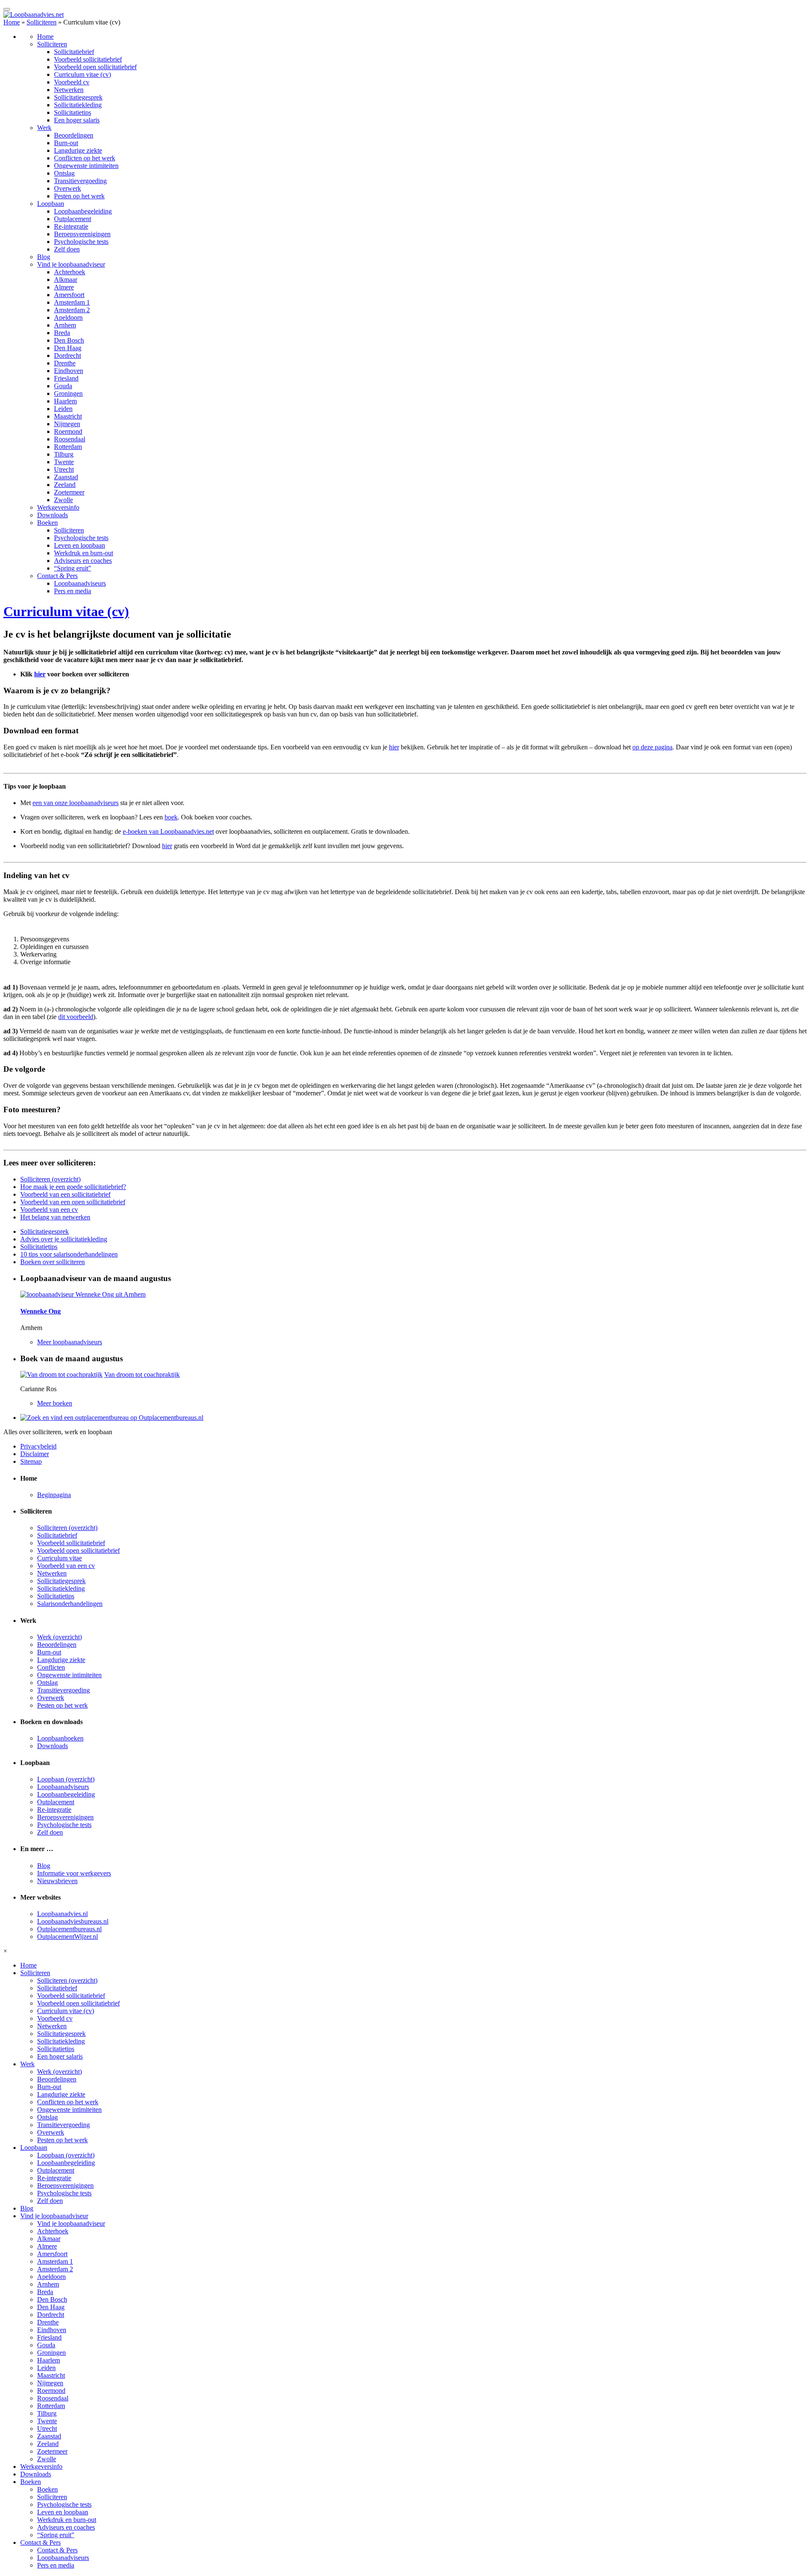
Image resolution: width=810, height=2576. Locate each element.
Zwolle (63, 500)
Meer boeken (55, 1403)
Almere (64, 287)
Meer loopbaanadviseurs (70, 1342)
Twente (64, 462)
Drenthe (65, 363)
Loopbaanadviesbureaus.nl (73, 1921)
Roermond (68, 431)
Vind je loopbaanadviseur (71, 264)
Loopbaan (51, 204)
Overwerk (67, 188)
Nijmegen (67, 424)
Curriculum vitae (59, 1558)
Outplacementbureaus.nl (69, 1929)
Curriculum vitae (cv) (82, 74)
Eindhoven (69, 371)
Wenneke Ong (40, 1311)
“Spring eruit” (73, 568)
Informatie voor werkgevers (74, 1873)
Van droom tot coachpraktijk (142, 1374)
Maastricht (68, 416)
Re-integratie (71, 226)
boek (171, 817)
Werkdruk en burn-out (84, 553)
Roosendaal (70, 439)
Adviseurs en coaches (83, 561)
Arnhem (65, 325)
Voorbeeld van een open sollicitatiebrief (73, 1202)
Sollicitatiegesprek (78, 97)
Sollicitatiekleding (78, 105)
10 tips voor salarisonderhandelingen (69, 1254)
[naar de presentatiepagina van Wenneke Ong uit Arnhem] (83, 1294)
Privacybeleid (38, 1446)
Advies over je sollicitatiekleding (64, 1239)
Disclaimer (35, 1454)
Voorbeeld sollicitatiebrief (88, 59)
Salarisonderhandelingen (70, 1604)
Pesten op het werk (79, 196)
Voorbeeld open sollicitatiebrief (95, 67)
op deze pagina (652, 747)
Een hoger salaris (77, 120)
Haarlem (65, 401)
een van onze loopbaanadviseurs (76, 803)
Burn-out (66, 143)
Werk (44, 128)
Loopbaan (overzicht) (66, 1779)
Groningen (68, 393)
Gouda (63, 386)
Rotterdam (68, 447)
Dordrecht (67, 355)
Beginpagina (54, 1495)
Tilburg (64, 454)
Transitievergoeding (80, 181)
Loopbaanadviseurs (80, 583)
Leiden (63, 409)
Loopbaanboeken (60, 1738)
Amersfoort (69, 295)
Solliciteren (42, 22)
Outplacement (73, 219)
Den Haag (68, 348)
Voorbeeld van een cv (49, 1210)
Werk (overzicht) (59, 1637)
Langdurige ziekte (78, 150)
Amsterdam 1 (72, 302)
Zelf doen (67, 249)
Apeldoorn (68, 318)
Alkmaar (66, 280)
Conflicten (51, 1667)
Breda (62, 333)
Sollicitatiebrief (74, 52)
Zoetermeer (69, 492)
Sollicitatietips (73, 112)
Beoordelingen (74, 135)
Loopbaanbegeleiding (83, 211)
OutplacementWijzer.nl (67, 1937)
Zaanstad (66, 477)
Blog (44, 257)
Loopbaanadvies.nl (62, 1914)
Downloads (53, 515)
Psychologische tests (81, 242)
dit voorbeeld (76, 1017)
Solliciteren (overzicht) (50, 1179)
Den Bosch (69, 340)
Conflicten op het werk (85, 158)
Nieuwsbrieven (57, 1881)
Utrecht (64, 469)
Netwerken (69, 90)
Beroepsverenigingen (82, 234)
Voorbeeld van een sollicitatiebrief (65, 1194)
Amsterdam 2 (72, 310)
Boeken (47, 523)
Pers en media (73, 591)
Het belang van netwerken (55, 1217)
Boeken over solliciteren (53, 1262)
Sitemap (31, 1461)
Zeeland (65, 485)
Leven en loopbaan (80, 545)
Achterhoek (70, 272)
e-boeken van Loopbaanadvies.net (168, 831)
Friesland (66, 378)
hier (40, 674)
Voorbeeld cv (72, 82)
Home (12, 22)
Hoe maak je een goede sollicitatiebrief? (73, 1187)
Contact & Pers (57, 576)
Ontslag (64, 173)
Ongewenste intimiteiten (86, 166)
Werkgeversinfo (58, 507)
